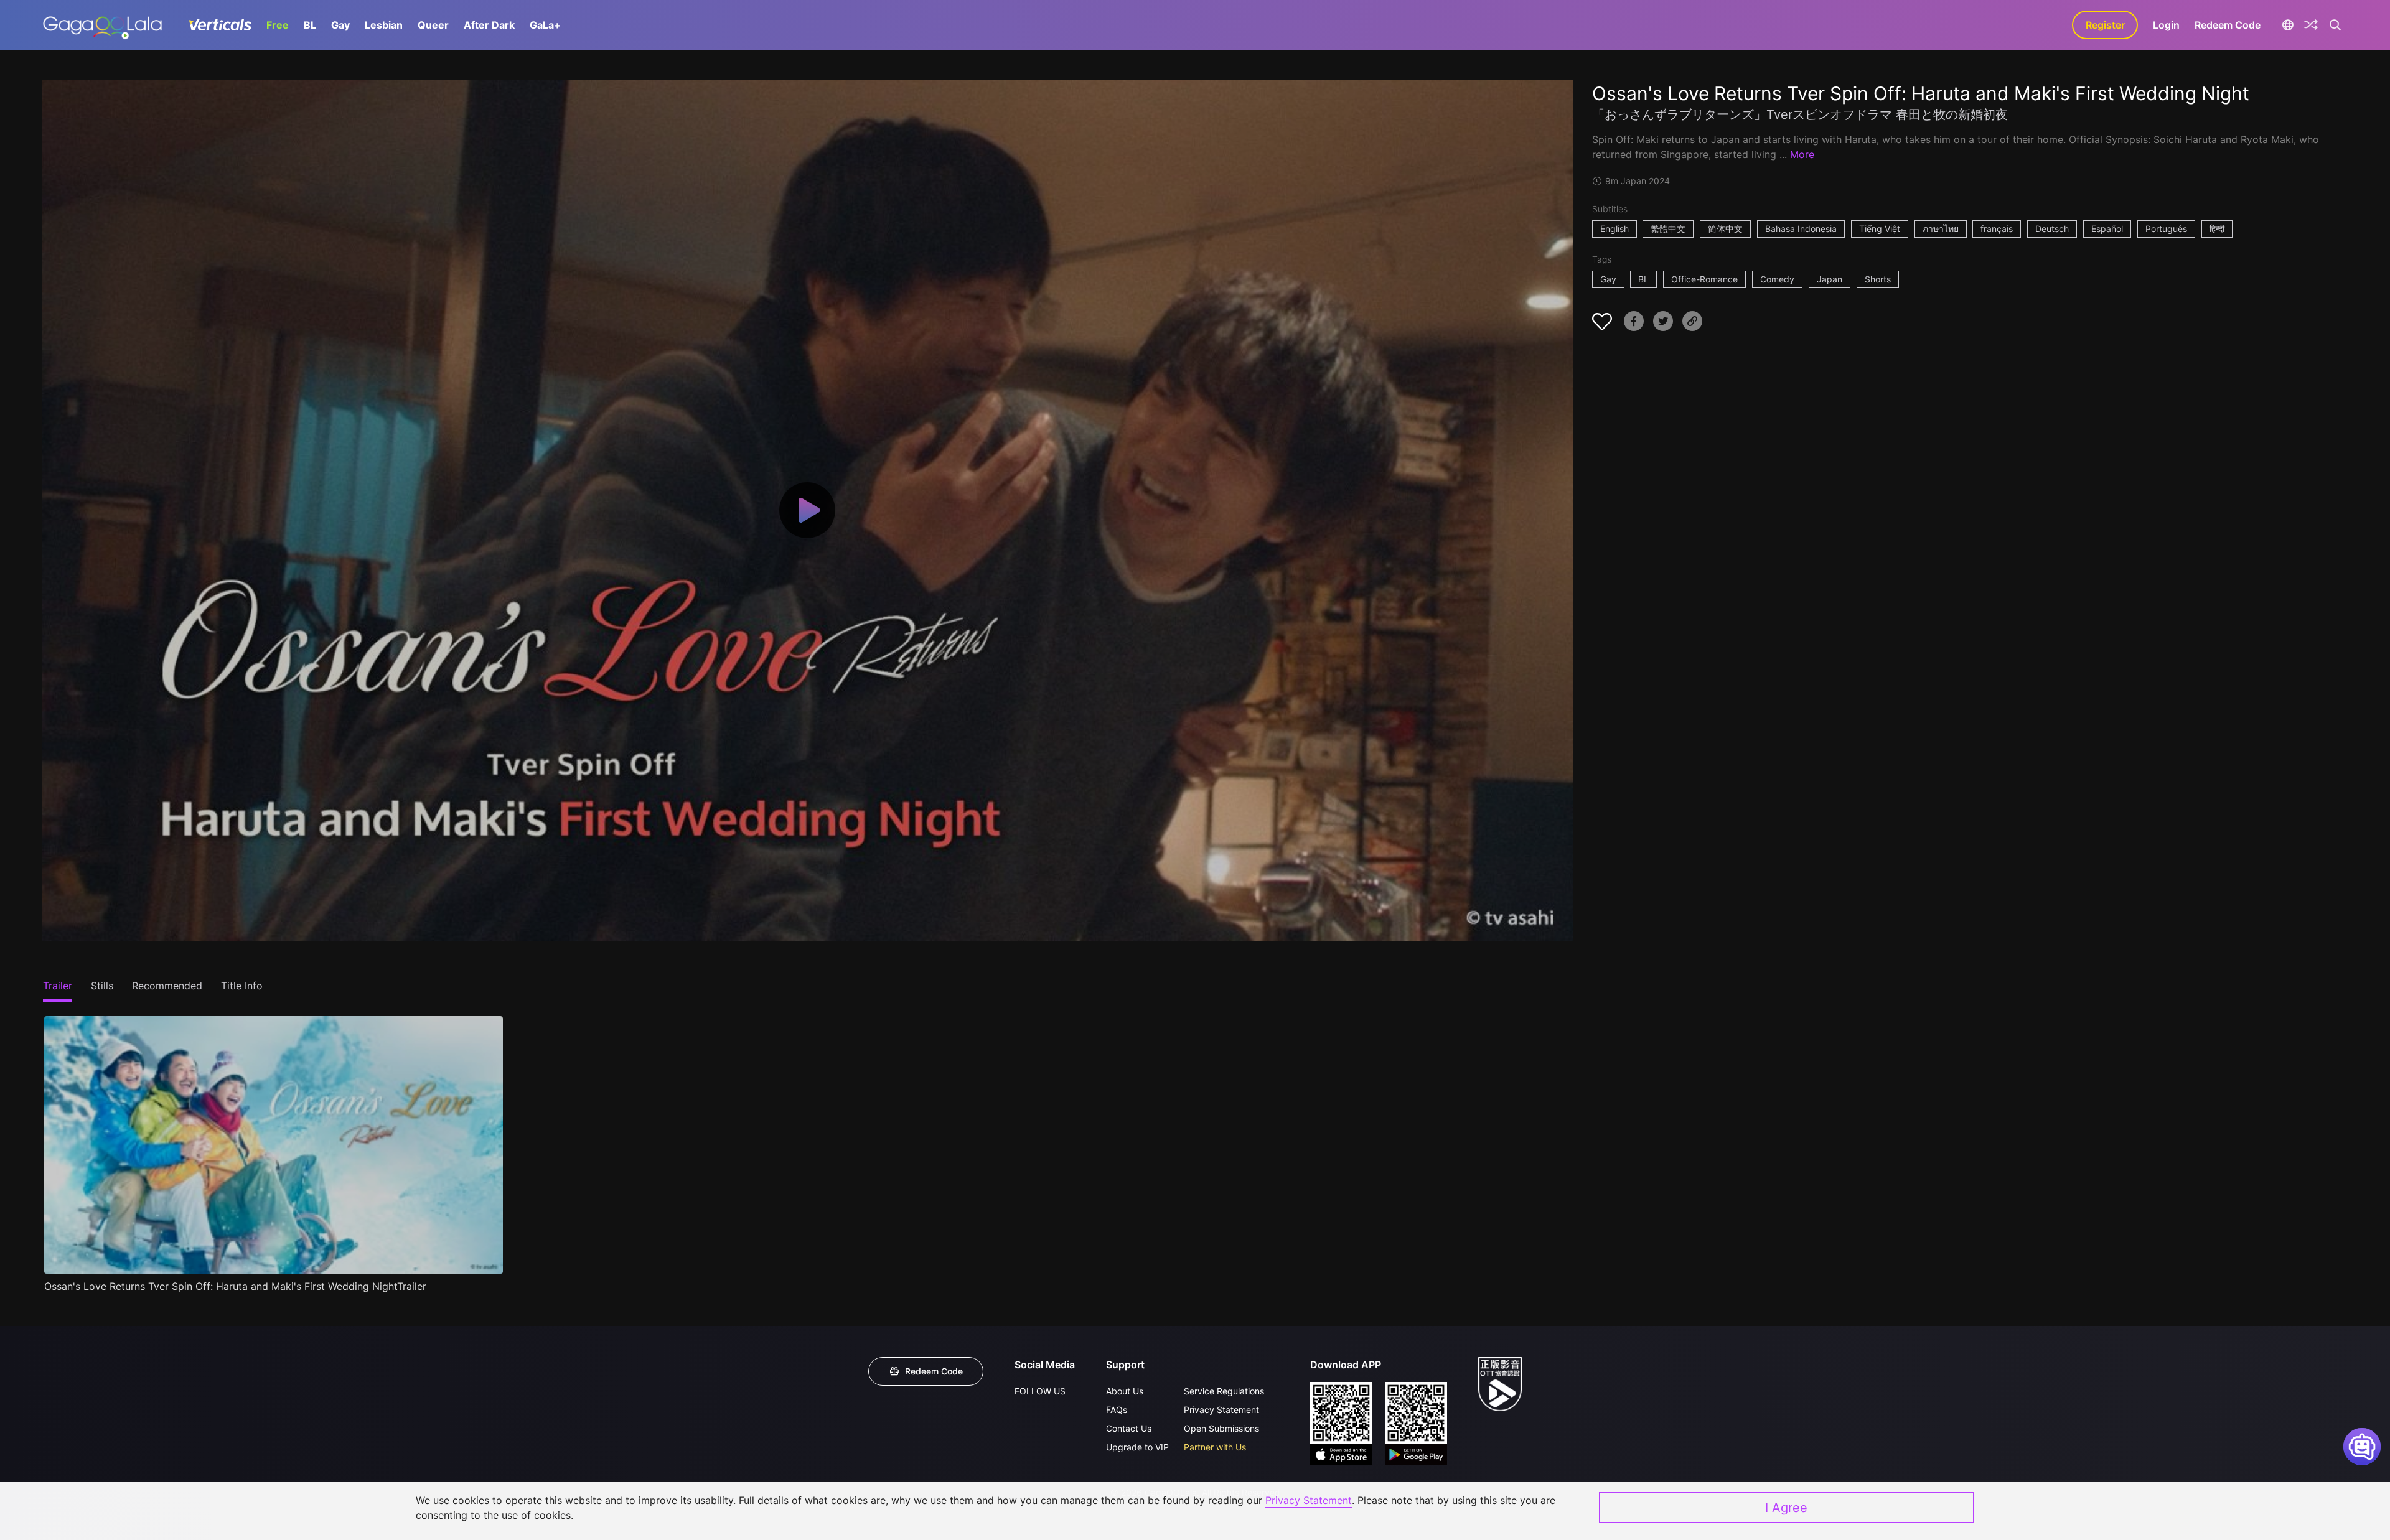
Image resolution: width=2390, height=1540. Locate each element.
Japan (1830, 279)
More (1802, 154)
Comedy (1777, 279)
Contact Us (1129, 1428)
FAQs (1117, 1410)
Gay (340, 25)
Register (2105, 25)
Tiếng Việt (1880, 229)
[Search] (2335, 25)
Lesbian (384, 25)
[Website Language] (2288, 25)
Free (278, 25)
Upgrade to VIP (1137, 1447)
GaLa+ (545, 25)
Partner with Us (1215, 1447)
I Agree (1786, 1508)
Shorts (1878, 279)
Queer (433, 25)
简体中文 (1725, 229)
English (1614, 229)
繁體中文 (1668, 229)
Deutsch (2052, 229)
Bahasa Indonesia (1801, 229)
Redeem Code (2228, 25)
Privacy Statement (1221, 1410)
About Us (1125, 1391)
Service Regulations (1224, 1391)
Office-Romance (1704, 279)
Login (2166, 25)
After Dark (489, 25)
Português (2166, 229)
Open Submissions (1221, 1428)
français (1997, 229)
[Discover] (2311, 25)
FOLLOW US (1040, 1391)
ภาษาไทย (1941, 229)
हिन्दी (2217, 229)
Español (2107, 229)
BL (310, 25)
